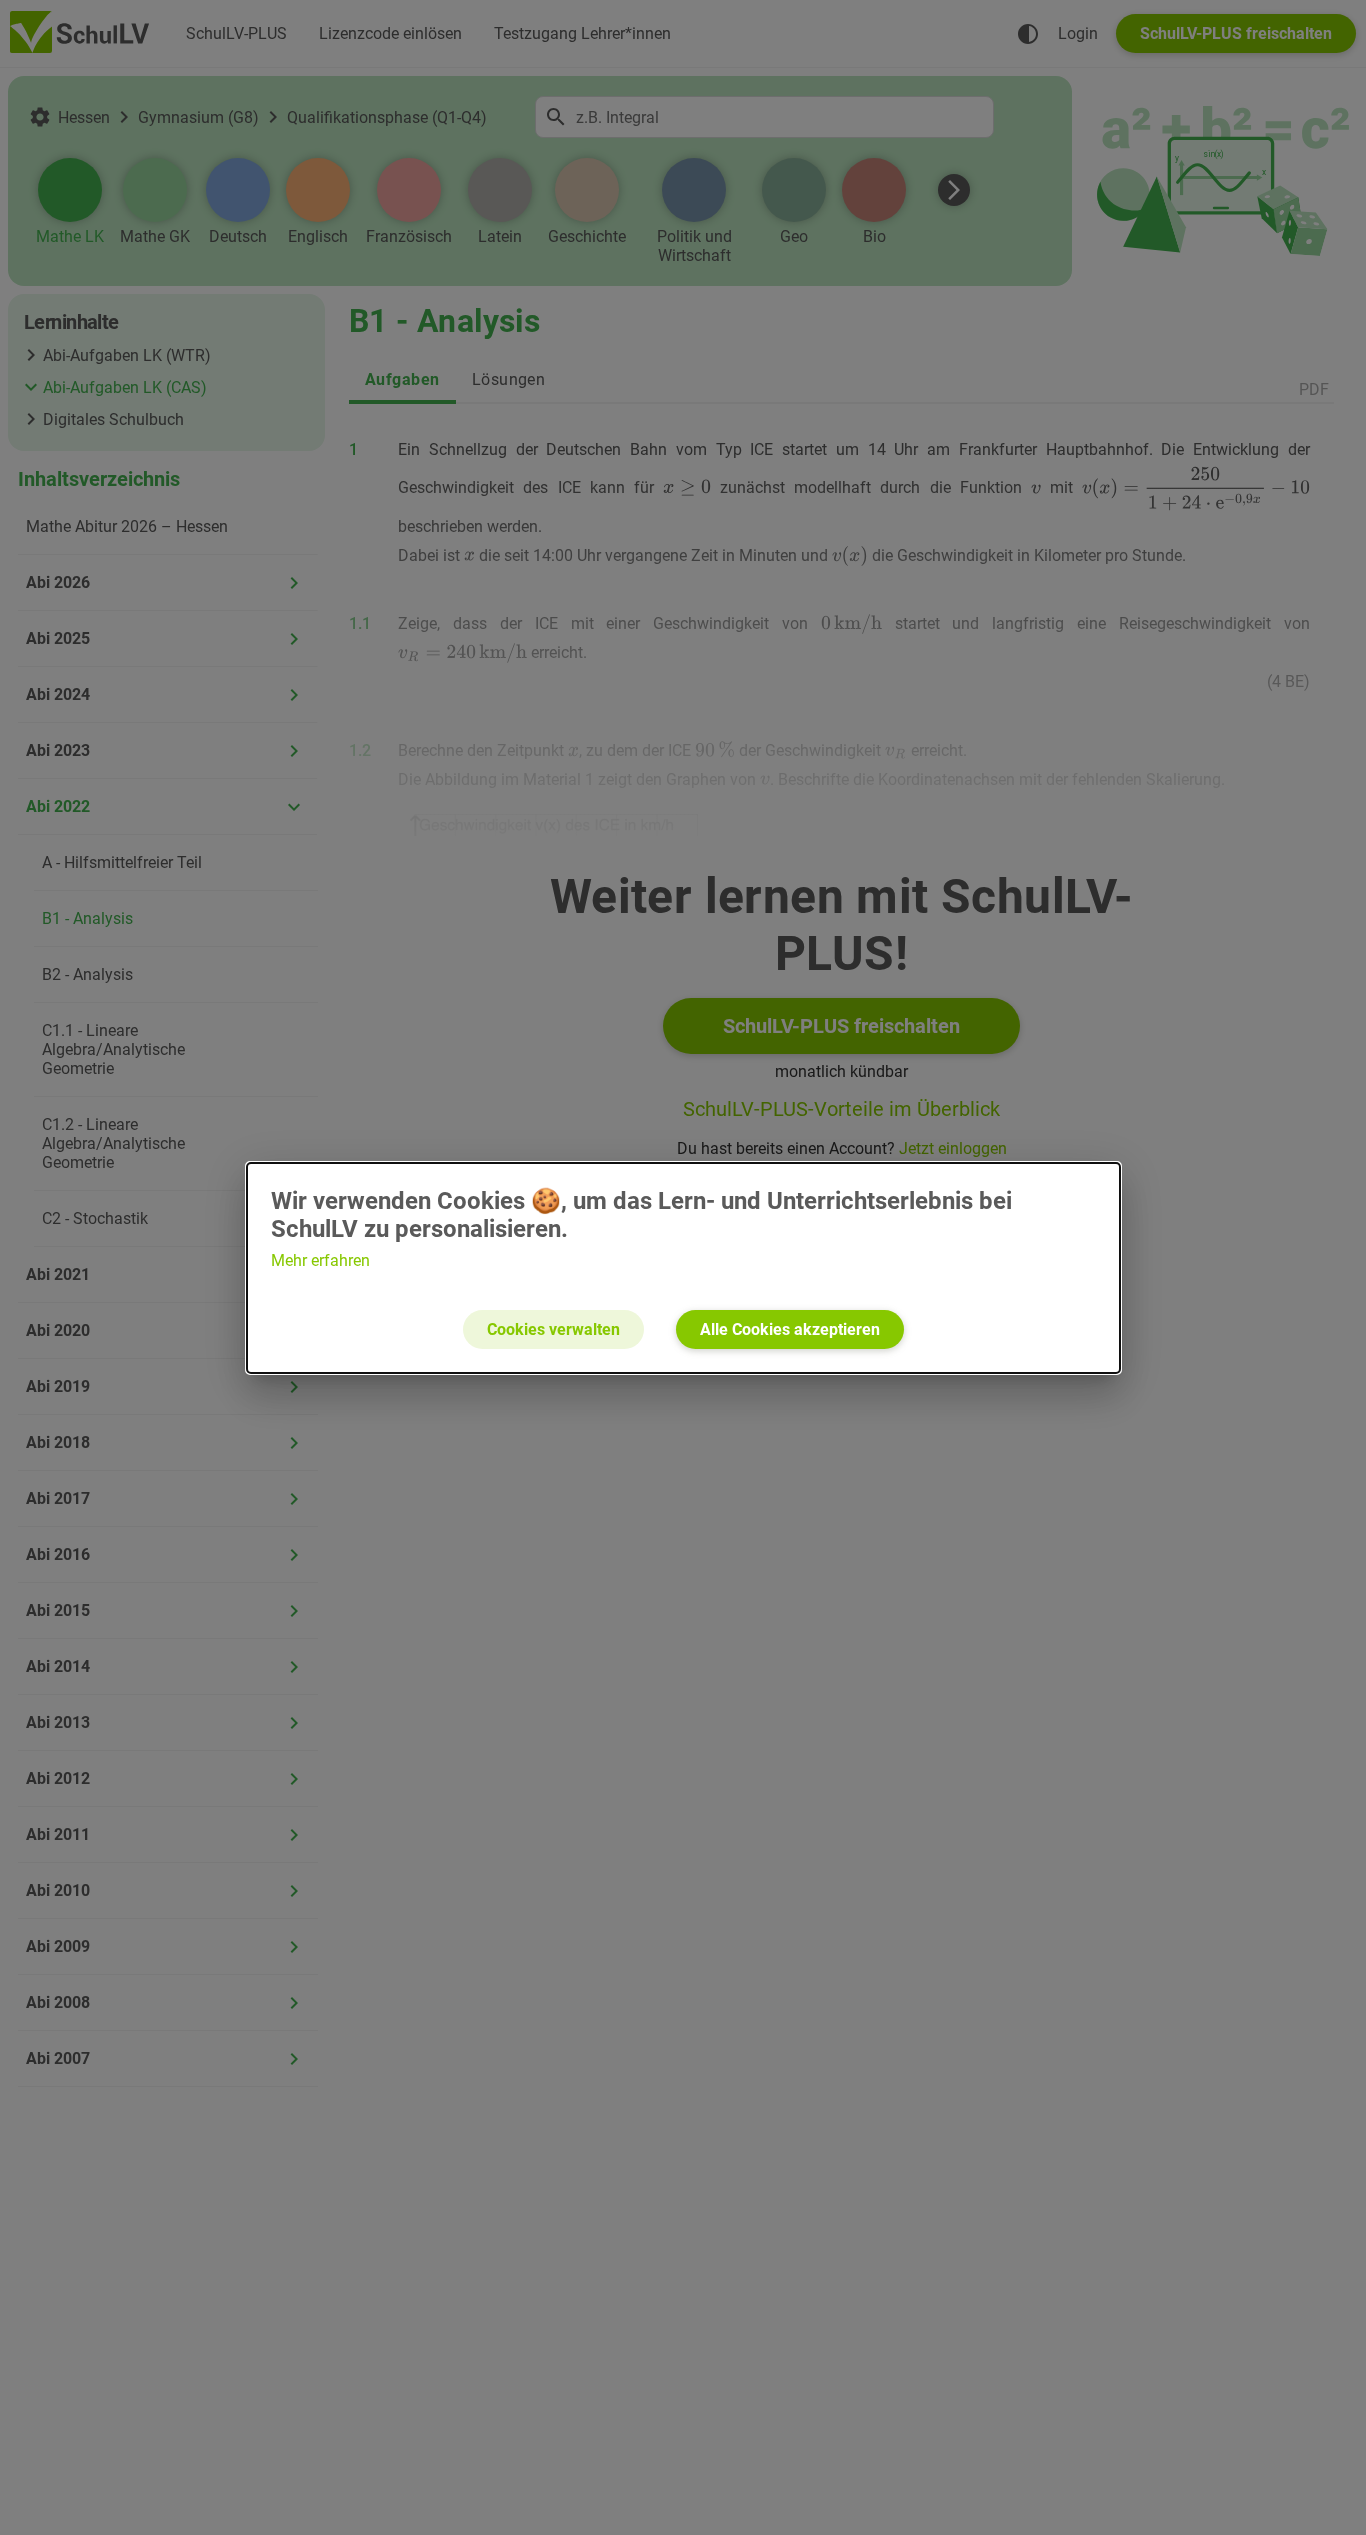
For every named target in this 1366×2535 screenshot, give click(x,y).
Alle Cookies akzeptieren (790, 1329)
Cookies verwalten (553, 1329)
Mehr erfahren (320, 1260)
